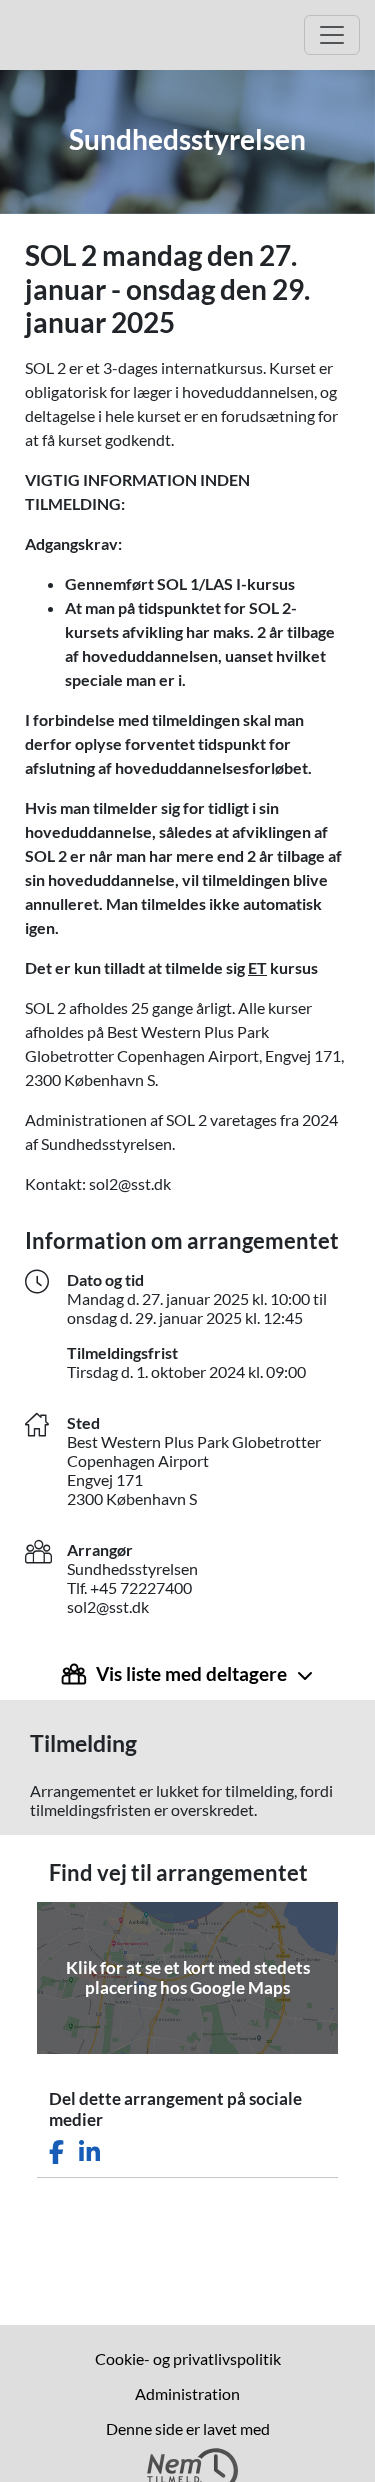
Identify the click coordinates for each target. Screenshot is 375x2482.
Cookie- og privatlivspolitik (188, 2358)
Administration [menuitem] (187, 2393)
